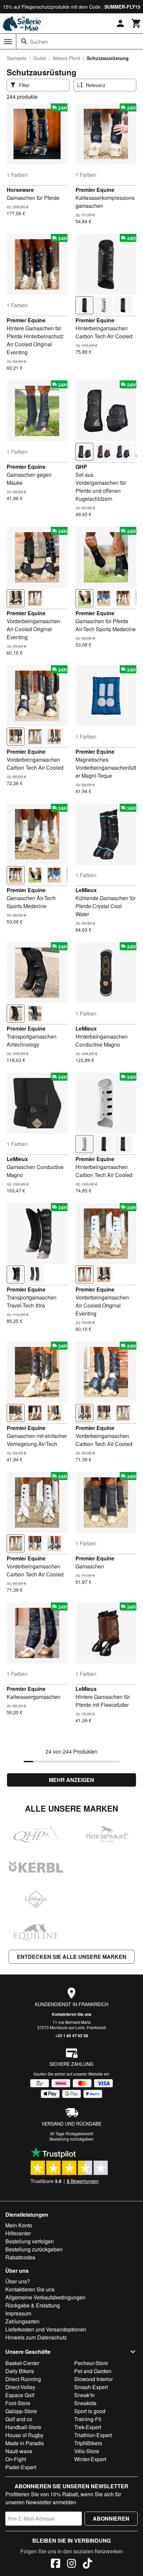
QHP (81, 467)
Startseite (17, 58)
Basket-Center (22, 2363)
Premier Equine (95, 190)
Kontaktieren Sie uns (72, 2014)
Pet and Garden (93, 2371)
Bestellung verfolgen (30, 2241)
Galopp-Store (21, 2411)
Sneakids (85, 2403)
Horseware (20, 190)
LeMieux (86, 890)
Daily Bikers (20, 2371)
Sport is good (90, 2411)
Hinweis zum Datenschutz (36, 2337)
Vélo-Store (87, 2451)
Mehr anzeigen (71, 1780)
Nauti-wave (19, 2451)
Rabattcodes (20, 2257)
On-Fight (16, 2459)
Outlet (40, 58)
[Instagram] (71, 2564)
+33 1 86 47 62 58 (72, 2036)
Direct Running (23, 2379)
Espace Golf (20, 2395)
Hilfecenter (18, 2233)
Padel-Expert (21, 2467)
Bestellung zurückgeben (71, 2139)
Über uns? (18, 2281)
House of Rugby (24, 2435)
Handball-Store (23, 2427)
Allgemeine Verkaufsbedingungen (45, 2297)
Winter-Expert (90, 2459)
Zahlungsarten (22, 2321)
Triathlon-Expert (93, 2435)
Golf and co (19, 2419)
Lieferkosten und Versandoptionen (46, 2329)
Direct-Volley (20, 2387)
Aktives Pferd (66, 58)
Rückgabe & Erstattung (33, 2305)
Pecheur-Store (91, 2363)
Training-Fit (88, 2419)
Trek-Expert (88, 2427)
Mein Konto (19, 2225)
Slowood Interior (93, 2379)
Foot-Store (18, 2403)
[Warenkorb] (136, 23)
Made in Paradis (25, 2443)
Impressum (18, 2313)
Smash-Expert (91, 2387)
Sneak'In (84, 2395)
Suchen (39, 42)
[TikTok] (87, 2564)
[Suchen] (24, 41)
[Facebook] (56, 2564)
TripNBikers (88, 2443)
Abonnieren (111, 2518)
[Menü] (8, 42)
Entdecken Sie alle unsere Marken (72, 1957)
